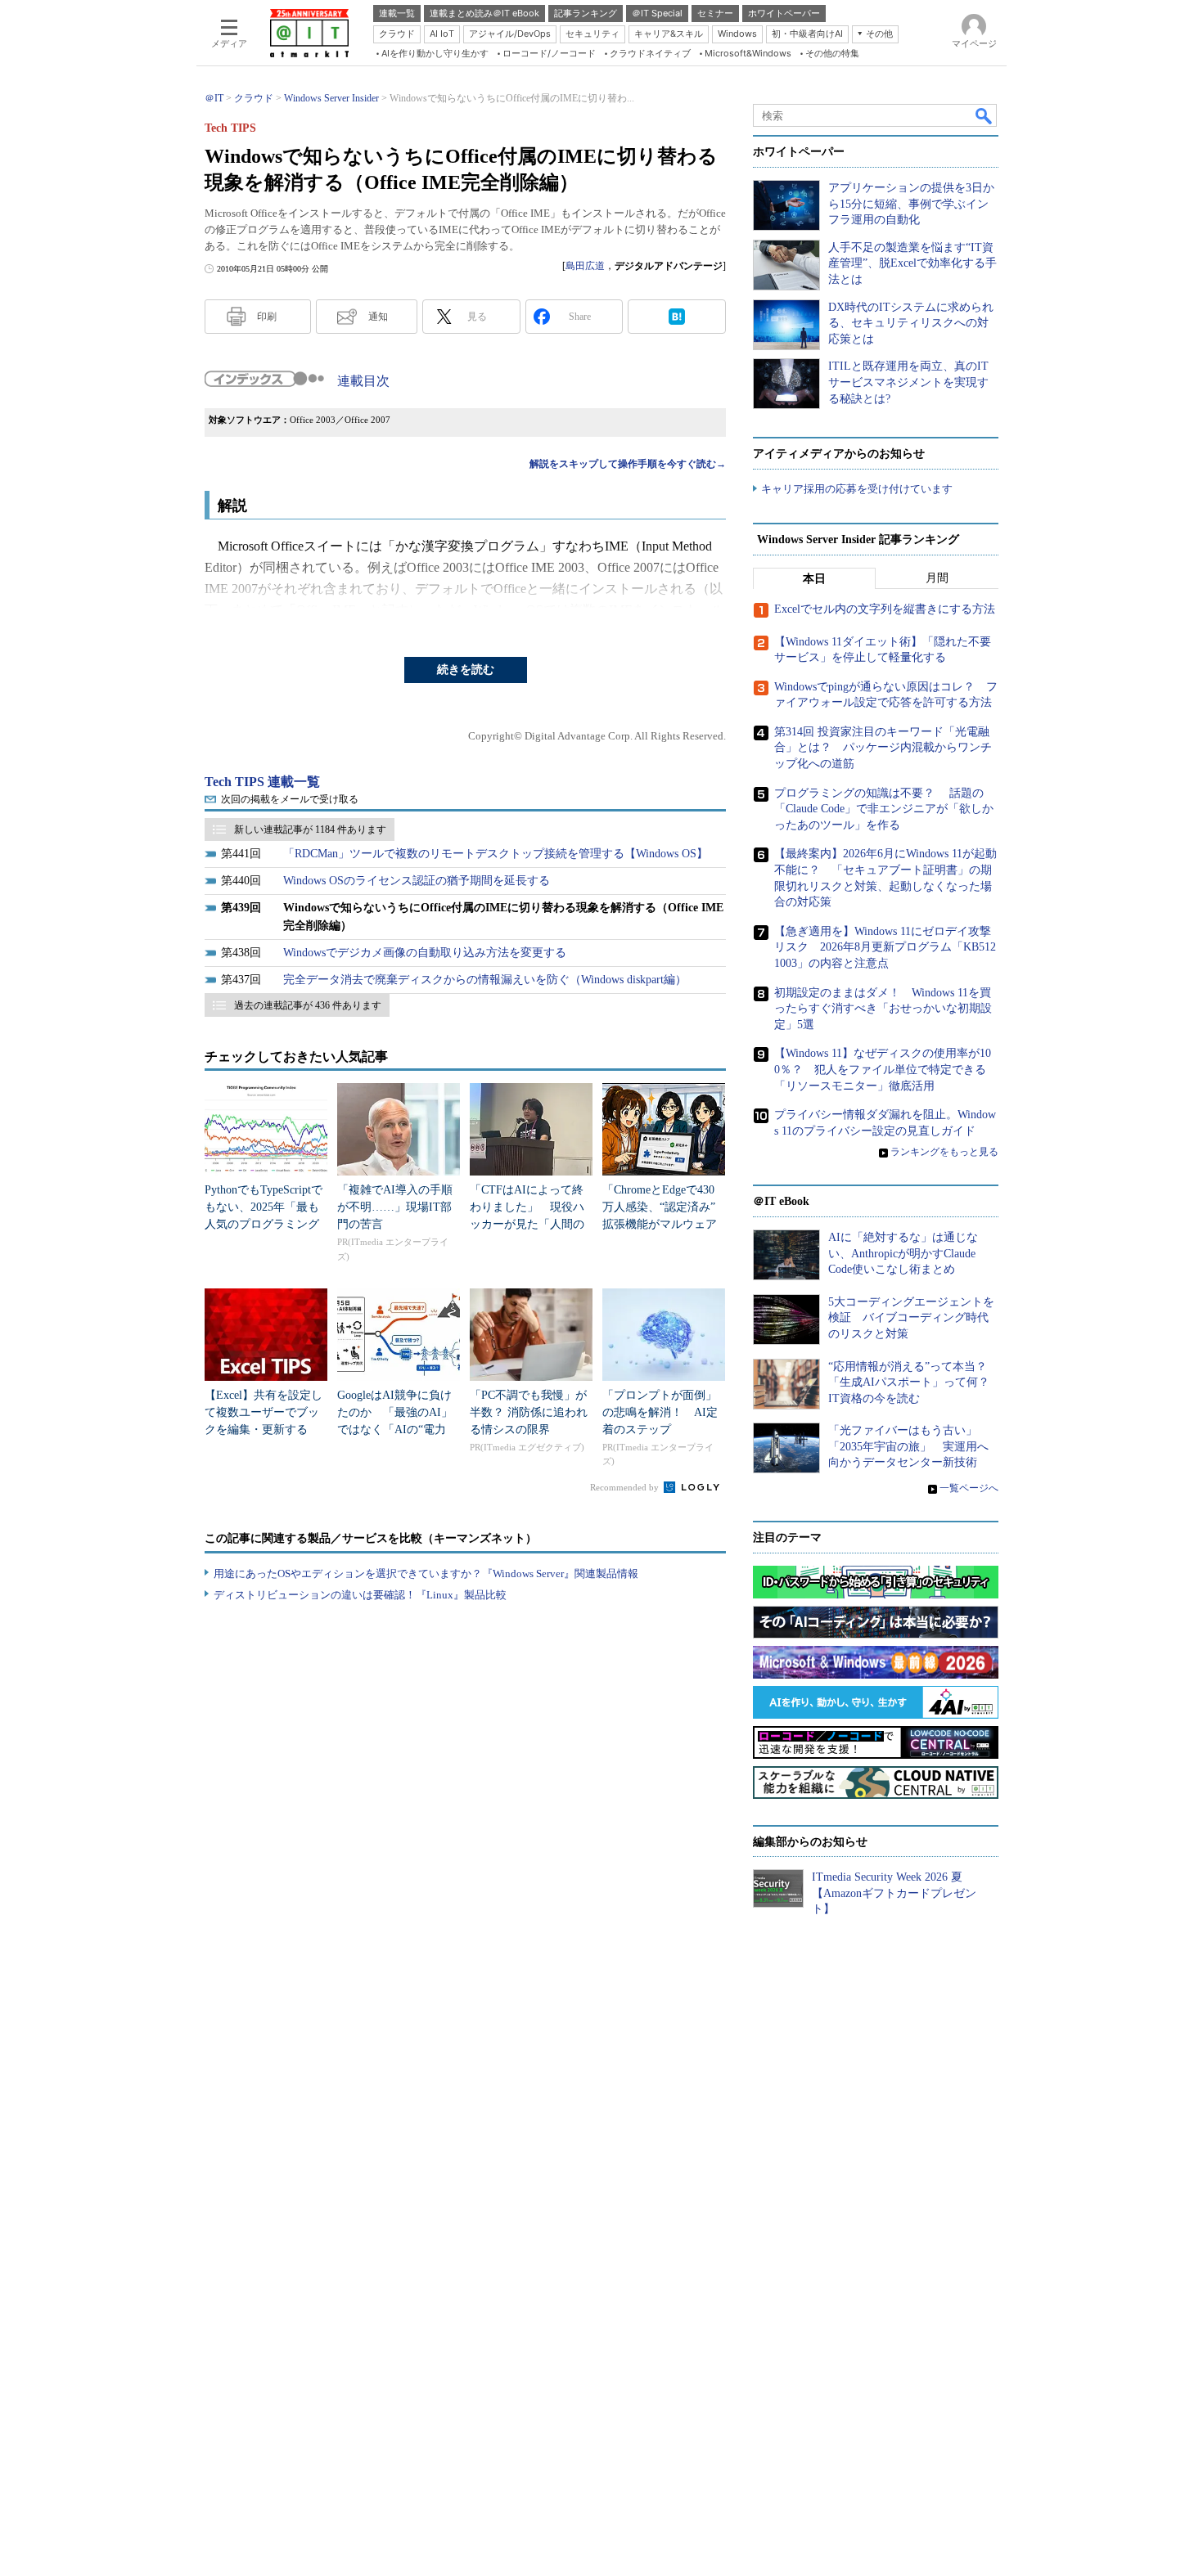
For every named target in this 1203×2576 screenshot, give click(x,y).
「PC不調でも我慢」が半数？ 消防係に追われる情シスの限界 (529, 1412)
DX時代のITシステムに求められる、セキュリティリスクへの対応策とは (911, 323)
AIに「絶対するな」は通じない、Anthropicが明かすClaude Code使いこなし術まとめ (903, 1253)
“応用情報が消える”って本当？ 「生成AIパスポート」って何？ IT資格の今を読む (915, 1382)
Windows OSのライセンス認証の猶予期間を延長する (417, 881)
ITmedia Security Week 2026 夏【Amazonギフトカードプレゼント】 (894, 1893)
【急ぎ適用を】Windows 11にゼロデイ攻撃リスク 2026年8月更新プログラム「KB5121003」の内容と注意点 (885, 947)
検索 (984, 115)
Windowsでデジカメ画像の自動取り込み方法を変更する (425, 953)
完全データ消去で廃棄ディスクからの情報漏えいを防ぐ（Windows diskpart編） (485, 980)
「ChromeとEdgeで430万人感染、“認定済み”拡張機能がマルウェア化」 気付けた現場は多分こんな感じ (660, 1224)
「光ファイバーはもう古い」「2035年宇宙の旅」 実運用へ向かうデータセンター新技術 (908, 1446)
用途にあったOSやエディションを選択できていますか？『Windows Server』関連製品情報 (426, 1573)
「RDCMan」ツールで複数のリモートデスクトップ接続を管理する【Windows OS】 (496, 854)
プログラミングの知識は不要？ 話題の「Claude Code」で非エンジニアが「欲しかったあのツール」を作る (884, 809)
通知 (378, 317)
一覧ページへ (969, 1488)
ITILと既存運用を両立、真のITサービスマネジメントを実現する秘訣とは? (908, 382)
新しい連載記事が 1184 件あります (310, 829)
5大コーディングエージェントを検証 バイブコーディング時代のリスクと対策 (911, 1318)
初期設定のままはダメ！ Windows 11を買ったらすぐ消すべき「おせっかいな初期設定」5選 (883, 1009)
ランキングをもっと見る (944, 1152)
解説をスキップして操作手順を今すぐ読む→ (628, 464)
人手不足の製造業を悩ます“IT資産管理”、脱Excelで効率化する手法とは (912, 263)
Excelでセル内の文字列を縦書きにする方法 (885, 609)
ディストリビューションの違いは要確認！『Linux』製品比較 (360, 1595)
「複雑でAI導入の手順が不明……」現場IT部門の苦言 (395, 1207)
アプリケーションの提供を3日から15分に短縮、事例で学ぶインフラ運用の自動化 (911, 204)
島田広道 (585, 266)
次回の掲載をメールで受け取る (290, 799)
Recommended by (626, 1487)
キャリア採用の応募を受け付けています (857, 489)
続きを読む (466, 670)
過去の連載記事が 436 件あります (308, 1005)
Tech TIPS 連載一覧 (262, 782)
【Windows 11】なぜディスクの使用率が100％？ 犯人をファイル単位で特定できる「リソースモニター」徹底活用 (883, 1069)
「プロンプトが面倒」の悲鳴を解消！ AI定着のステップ (660, 1412)
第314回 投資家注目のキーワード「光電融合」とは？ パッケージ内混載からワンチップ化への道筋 (883, 748)
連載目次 (363, 381)
